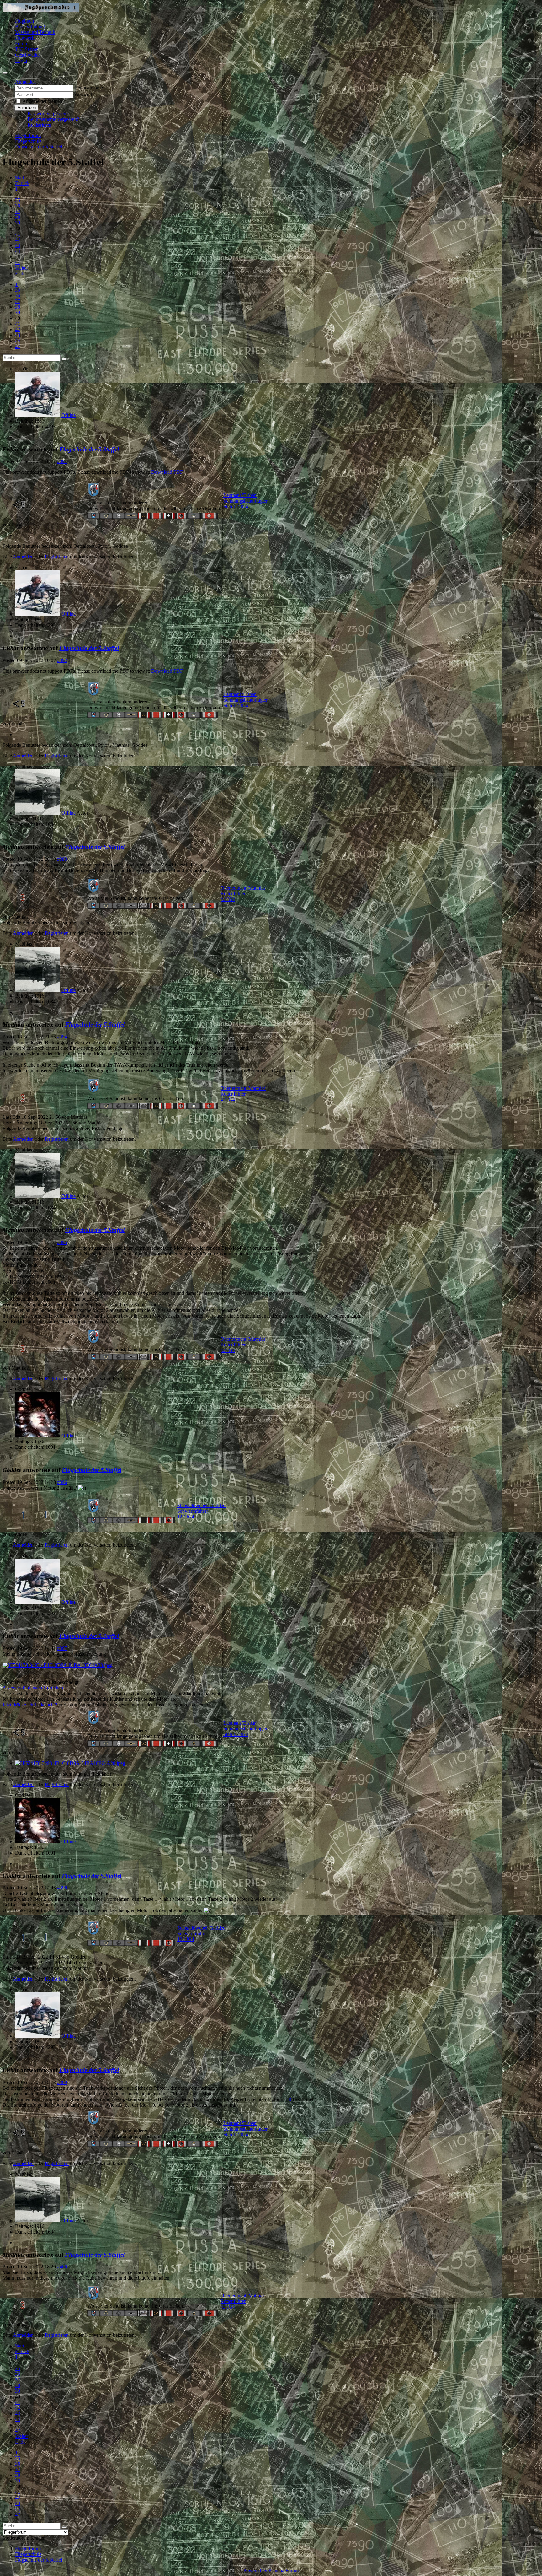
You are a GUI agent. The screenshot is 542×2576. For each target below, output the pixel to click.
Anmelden (27, 108)
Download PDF (167, 472)
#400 (62, 2267)
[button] (25, 82)
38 (18, 217)
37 (18, 211)
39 (18, 223)
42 (18, 240)
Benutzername (89, 88)
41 (18, 234)
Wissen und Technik (35, 32)
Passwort (83, 94)
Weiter (21, 268)
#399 (62, 2082)
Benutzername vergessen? (53, 119)
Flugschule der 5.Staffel (89, 449)
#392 (62, 660)
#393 (62, 859)
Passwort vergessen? (48, 113)
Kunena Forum (284, 2571)
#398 (62, 1888)
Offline (69, 415)
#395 (62, 1242)
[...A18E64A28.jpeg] (58, 1665)
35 (18, 200)
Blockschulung (30, 27)
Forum (22, 43)
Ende (20, 274)
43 (18, 245)
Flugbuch (24, 21)
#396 (62, 1482)
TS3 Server (26, 49)
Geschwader (27, 55)
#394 (62, 1037)
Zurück (22, 183)
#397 (62, 1648)
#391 (62, 461)
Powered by (255, 2571)
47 (18, 262)
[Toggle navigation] (5, 73)
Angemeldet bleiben (42, 101)
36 (18, 206)
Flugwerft (25, 38)
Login (21, 60)
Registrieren (40, 125)
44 (18, 251)
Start (20, 178)
